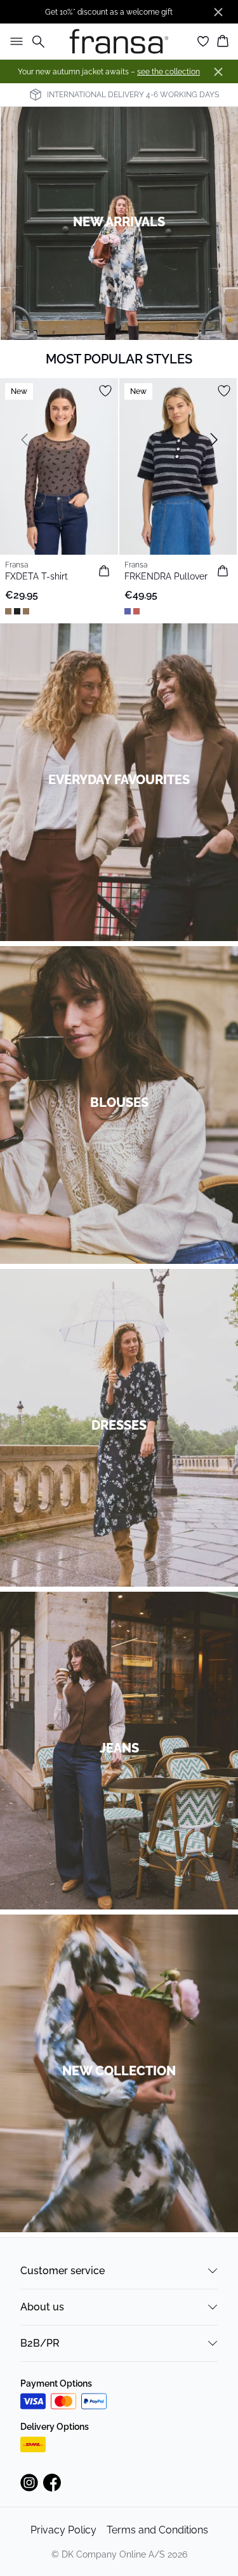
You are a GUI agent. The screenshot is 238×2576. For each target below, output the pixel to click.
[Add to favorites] (105, 391)
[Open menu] (14, 41)
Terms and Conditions (157, 2530)
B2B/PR (40, 2343)
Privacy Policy (63, 2530)
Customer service (63, 2271)
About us (42, 2307)
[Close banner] (218, 12)
